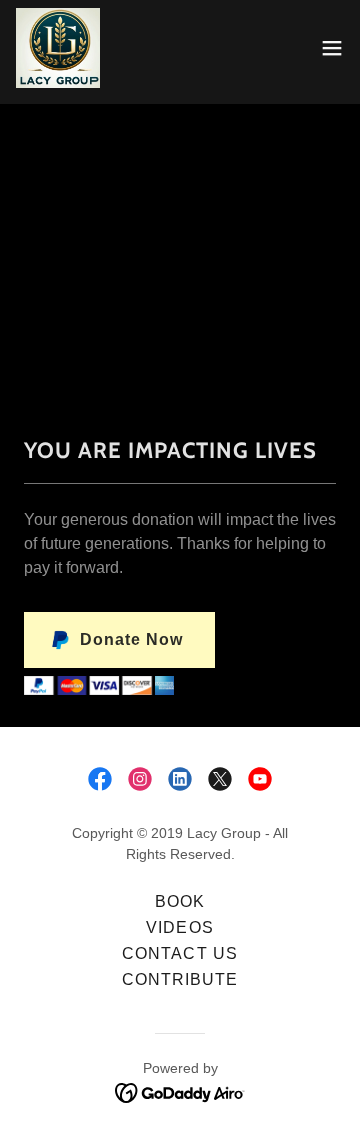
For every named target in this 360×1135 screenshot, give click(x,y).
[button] (332, 48)
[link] (58, 48)
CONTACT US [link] (179, 953)
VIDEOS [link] (179, 927)
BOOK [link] (180, 901)
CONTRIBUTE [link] (180, 979)
